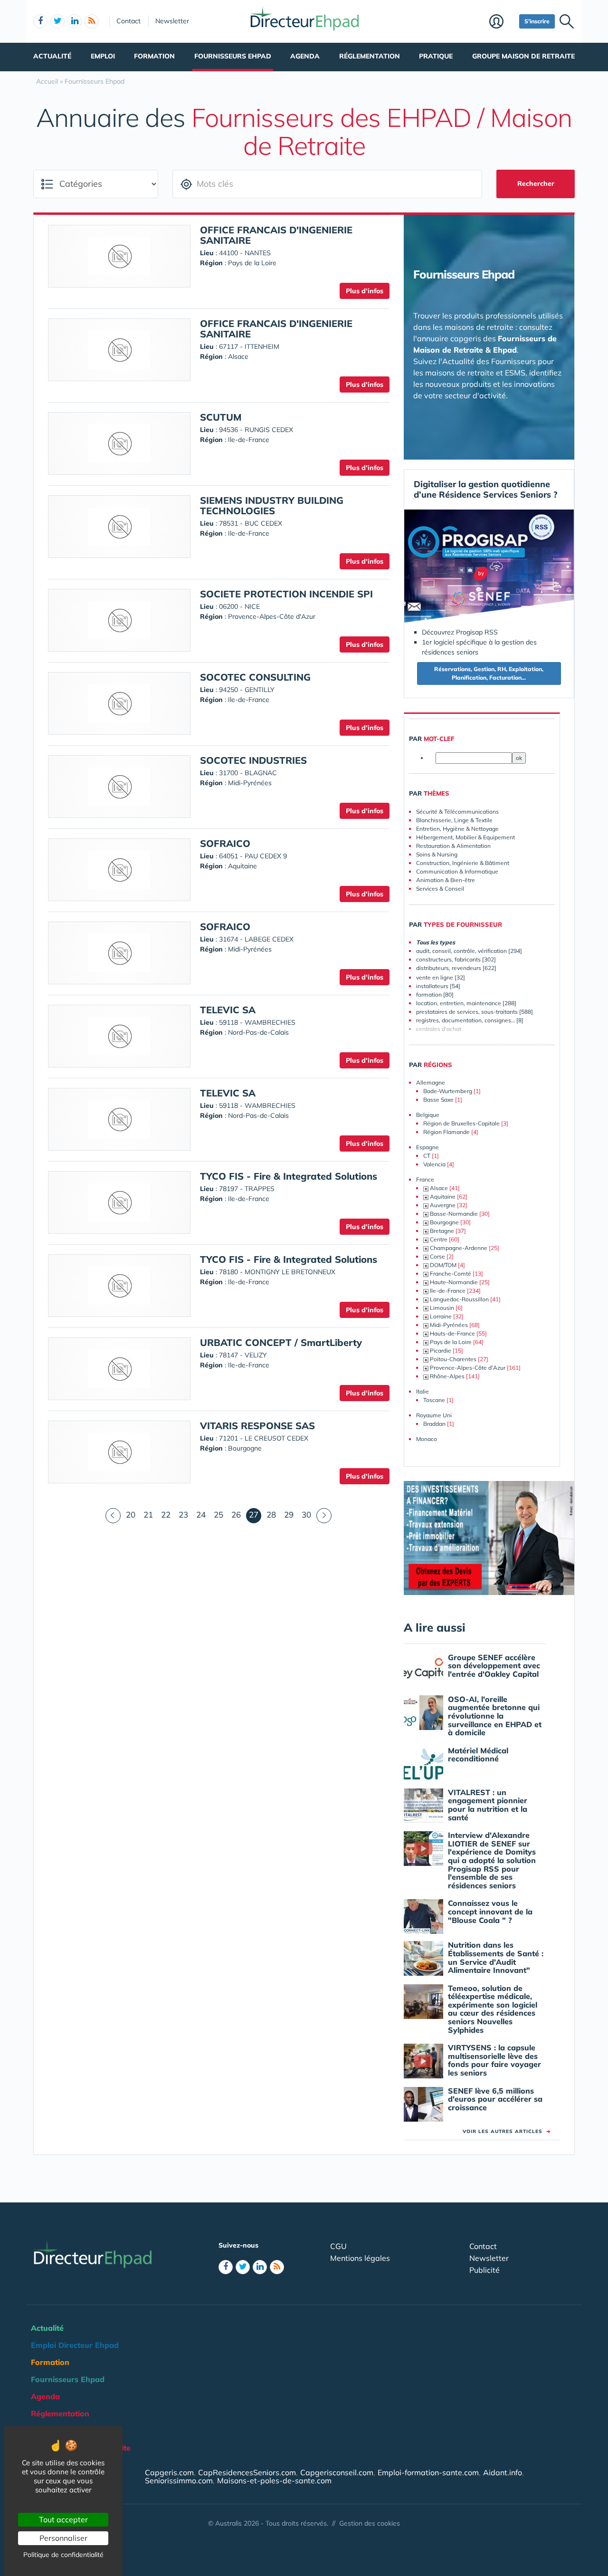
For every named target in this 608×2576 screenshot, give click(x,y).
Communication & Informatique (457, 871)
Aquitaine (443, 1197)
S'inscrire (537, 21)
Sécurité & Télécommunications (457, 812)
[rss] (92, 21)
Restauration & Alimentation (453, 846)
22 (166, 1514)
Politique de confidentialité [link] (63, 2555)
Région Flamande (446, 1132)
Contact (128, 21)
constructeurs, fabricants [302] (456, 959)
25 (218, 1514)
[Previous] (113, 1516)
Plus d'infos (365, 291)
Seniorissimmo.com (179, 2480)
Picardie (441, 1350)
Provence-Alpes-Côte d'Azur (468, 1368)
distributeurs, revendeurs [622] (456, 968)
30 (306, 1514)
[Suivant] (324, 1516)
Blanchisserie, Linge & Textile (454, 820)
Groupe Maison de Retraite (523, 56)
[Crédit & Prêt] (489, 1538)
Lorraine (441, 1316)
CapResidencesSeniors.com (247, 2472)
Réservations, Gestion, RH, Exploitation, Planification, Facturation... (489, 673)
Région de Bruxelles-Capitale (461, 1123)
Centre (439, 1239)
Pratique (436, 56)
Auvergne (443, 1205)
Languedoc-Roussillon (459, 1299)
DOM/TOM (443, 1265)
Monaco (427, 1439)
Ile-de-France (448, 1291)
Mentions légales (360, 2258)
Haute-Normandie (454, 1282)
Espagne (427, 1147)
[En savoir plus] (489, 567)
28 (271, 1514)
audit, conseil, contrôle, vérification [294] (469, 951)
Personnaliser (63, 2538)
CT (427, 1156)
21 (148, 1514)
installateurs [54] (438, 986)
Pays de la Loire (451, 1342)
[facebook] (40, 21)
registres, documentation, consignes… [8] (470, 1020)
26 (236, 1514)
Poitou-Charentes (453, 1359)
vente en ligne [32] (441, 977)
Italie (423, 1391)
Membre (502, 22)
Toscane (434, 1400)
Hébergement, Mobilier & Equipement (465, 837)
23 (183, 1514)
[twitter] (57, 21)
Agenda (305, 56)
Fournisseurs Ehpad (233, 56)
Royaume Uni (434, 1415)
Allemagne (431, 1082)
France (425, 1179)
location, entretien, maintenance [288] (466, 1003)
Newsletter (172, 21)
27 (255, 1514)
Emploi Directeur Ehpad (75, 2345)
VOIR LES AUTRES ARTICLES (507, 2131)
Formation (154, 56)
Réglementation (370, 56)
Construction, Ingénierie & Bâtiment (463, 863)
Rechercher (536, 183)
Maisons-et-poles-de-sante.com (274, 2480)
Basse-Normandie (454, 1214)
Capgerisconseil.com (337, 2472)
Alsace (439, 1188)
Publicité (484, 2270)
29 (289, 1514)
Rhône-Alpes (447, 1376)
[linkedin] (75, 21)
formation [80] (435, 995)
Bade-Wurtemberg (448, 1091)
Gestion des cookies (370, 2523)
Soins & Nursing (437, 854)
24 (201, 1514)
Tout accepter (63, 2519)
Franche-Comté (451, 1274)
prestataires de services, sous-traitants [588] (475, 1012)
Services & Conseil (440, 889)
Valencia (434, 1164)
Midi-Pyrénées (449, 1325)
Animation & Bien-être (446, 880)
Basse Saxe (438, 1100)
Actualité (52, 56)
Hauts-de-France (452, 1333)
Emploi (103, 56)
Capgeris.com (169, 2472)
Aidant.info (503, 2472)
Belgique (428, 1115)
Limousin (442, 1308)
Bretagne (442, 1231)
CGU (338, 2246)
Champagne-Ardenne (459, 1248)
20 (131, 1514)
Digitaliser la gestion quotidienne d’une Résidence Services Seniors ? (486, 489)
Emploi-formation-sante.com (428, 2472)
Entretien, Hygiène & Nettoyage (457, 829)
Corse (437, 1256)
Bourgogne (444, 1222)
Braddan (434, 1424)
